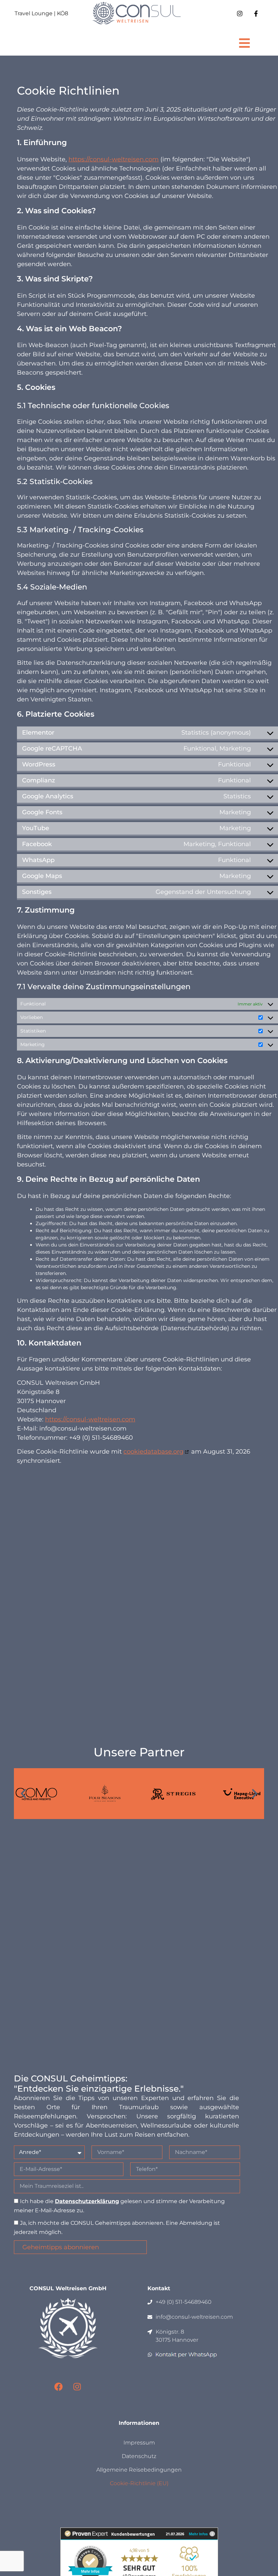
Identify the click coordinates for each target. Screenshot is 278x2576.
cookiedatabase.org (153, 1452)
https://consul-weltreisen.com (114, 159)
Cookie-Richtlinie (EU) (139, 2483)
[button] (244, 43)
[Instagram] (77, 2387)
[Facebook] (59, 2387)
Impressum (139, 2443)
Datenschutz (139, 2456)
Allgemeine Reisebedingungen (139, 2470)
